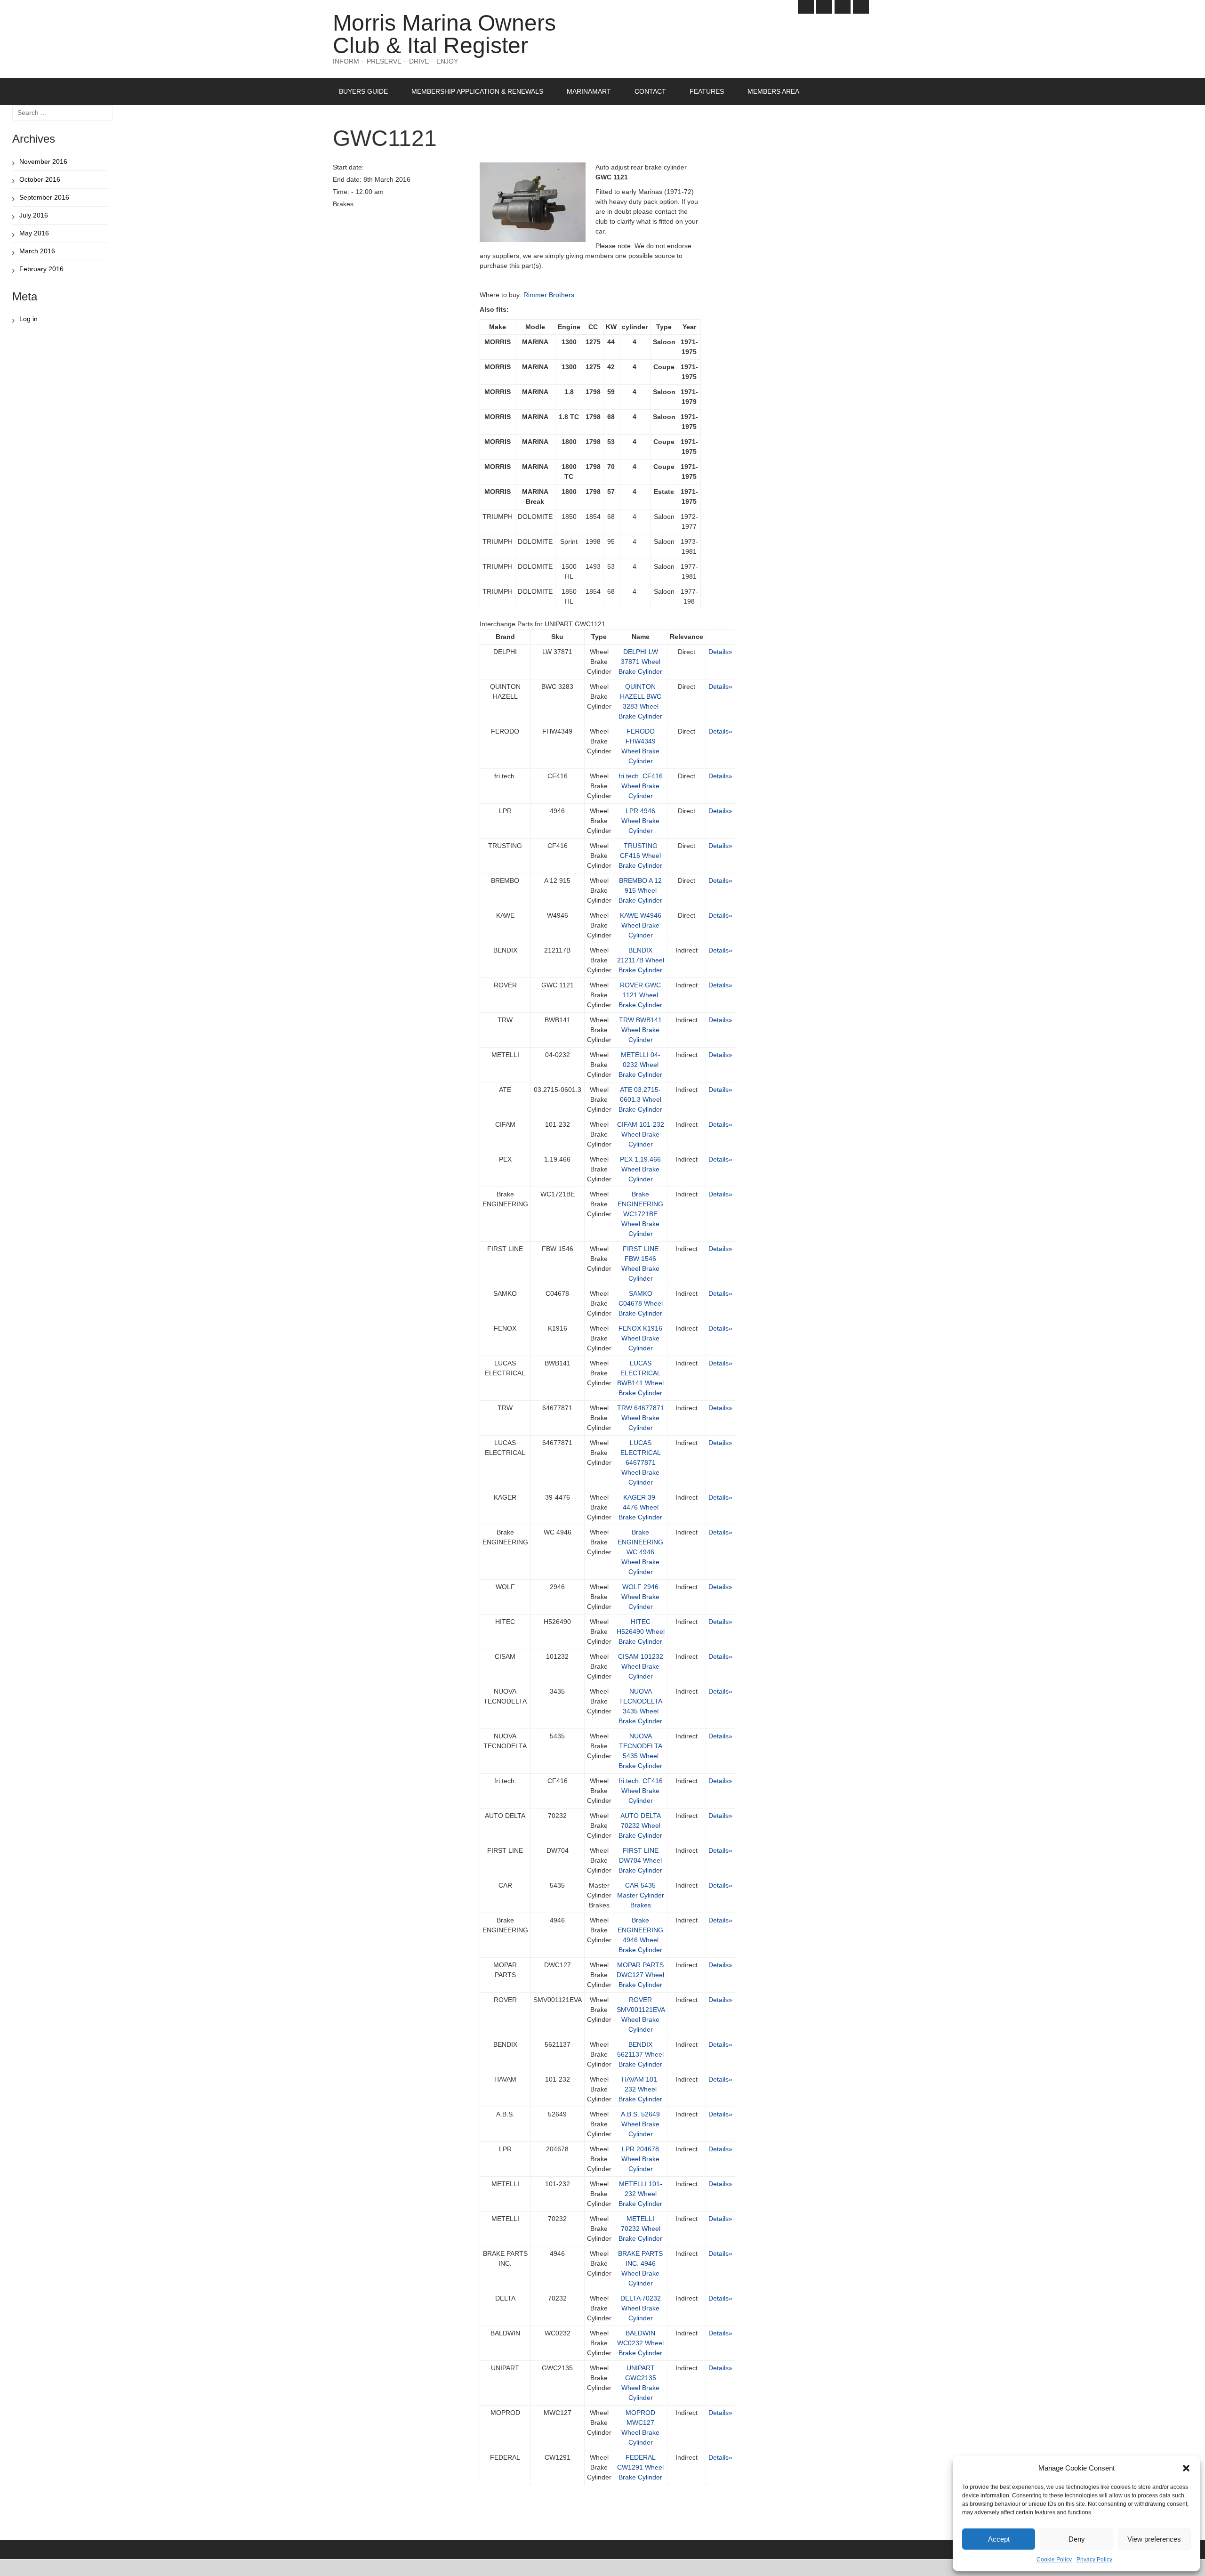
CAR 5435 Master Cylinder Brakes (641, 1895)
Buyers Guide (363, 91)
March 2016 (37, 251)
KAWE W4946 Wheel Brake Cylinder (641, 925)
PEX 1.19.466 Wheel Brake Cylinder (640, 1169)
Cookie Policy (1054, 2560)
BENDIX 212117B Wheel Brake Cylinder (641, 960)
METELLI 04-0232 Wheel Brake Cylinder (640, 1065)
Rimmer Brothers (549, 295)
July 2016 (34, 215)
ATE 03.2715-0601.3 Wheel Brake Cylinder (640, 1099)
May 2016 (34, 233)
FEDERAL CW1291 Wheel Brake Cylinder (640, 2467)
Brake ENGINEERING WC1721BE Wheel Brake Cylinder (640, 1214)
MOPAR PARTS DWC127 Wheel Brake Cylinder (640, 1975)
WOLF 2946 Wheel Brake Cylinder (640, 1597)
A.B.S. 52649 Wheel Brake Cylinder (640, 2124)
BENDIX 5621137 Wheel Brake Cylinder (640, 2054)
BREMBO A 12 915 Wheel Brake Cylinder (640, 890)
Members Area (773, 91)
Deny (1077, 2539)
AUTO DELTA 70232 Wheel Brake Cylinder (640, 1825)
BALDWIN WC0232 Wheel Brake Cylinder (640, 2343)
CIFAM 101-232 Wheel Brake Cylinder (641, 1134)
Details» (720, 652)
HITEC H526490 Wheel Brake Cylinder (641, 1631)
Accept (999, 2539)
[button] (1186, 2468)
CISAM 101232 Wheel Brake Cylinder (641, 1666)
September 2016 (44, 197)
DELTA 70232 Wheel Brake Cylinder (641, 2308)
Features (707, 91)
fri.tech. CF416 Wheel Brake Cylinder (641, 786)
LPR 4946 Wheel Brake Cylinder (640, 821)
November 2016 (43, 162)
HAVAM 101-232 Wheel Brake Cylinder (640, 2089)
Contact (650, 91)
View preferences (1154, 2539)
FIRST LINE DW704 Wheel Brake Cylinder (640, 1860)
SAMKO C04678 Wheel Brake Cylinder (641, 1303)
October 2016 (40, 179)
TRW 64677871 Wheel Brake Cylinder (641, 1418)
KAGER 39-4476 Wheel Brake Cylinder (640, 1507)
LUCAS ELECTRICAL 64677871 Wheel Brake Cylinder (641, 1462)
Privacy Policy (1094, 2560)
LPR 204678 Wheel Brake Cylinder (640, 2159)
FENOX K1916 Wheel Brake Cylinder (640, 1338)
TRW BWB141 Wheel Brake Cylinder (640, 1030)
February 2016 (41, 269)
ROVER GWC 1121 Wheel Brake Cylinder (640, 995)
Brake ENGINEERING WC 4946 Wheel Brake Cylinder (640, 1552)
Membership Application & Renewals (477, 91)
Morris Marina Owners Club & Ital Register (444, 34)
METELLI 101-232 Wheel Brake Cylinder (640, 2194)
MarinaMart (589, 91)
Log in (28, 319)
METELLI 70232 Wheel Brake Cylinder (640, 2229)
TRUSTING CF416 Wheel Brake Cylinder (640, 856)
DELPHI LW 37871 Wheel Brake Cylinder (640, 662)
